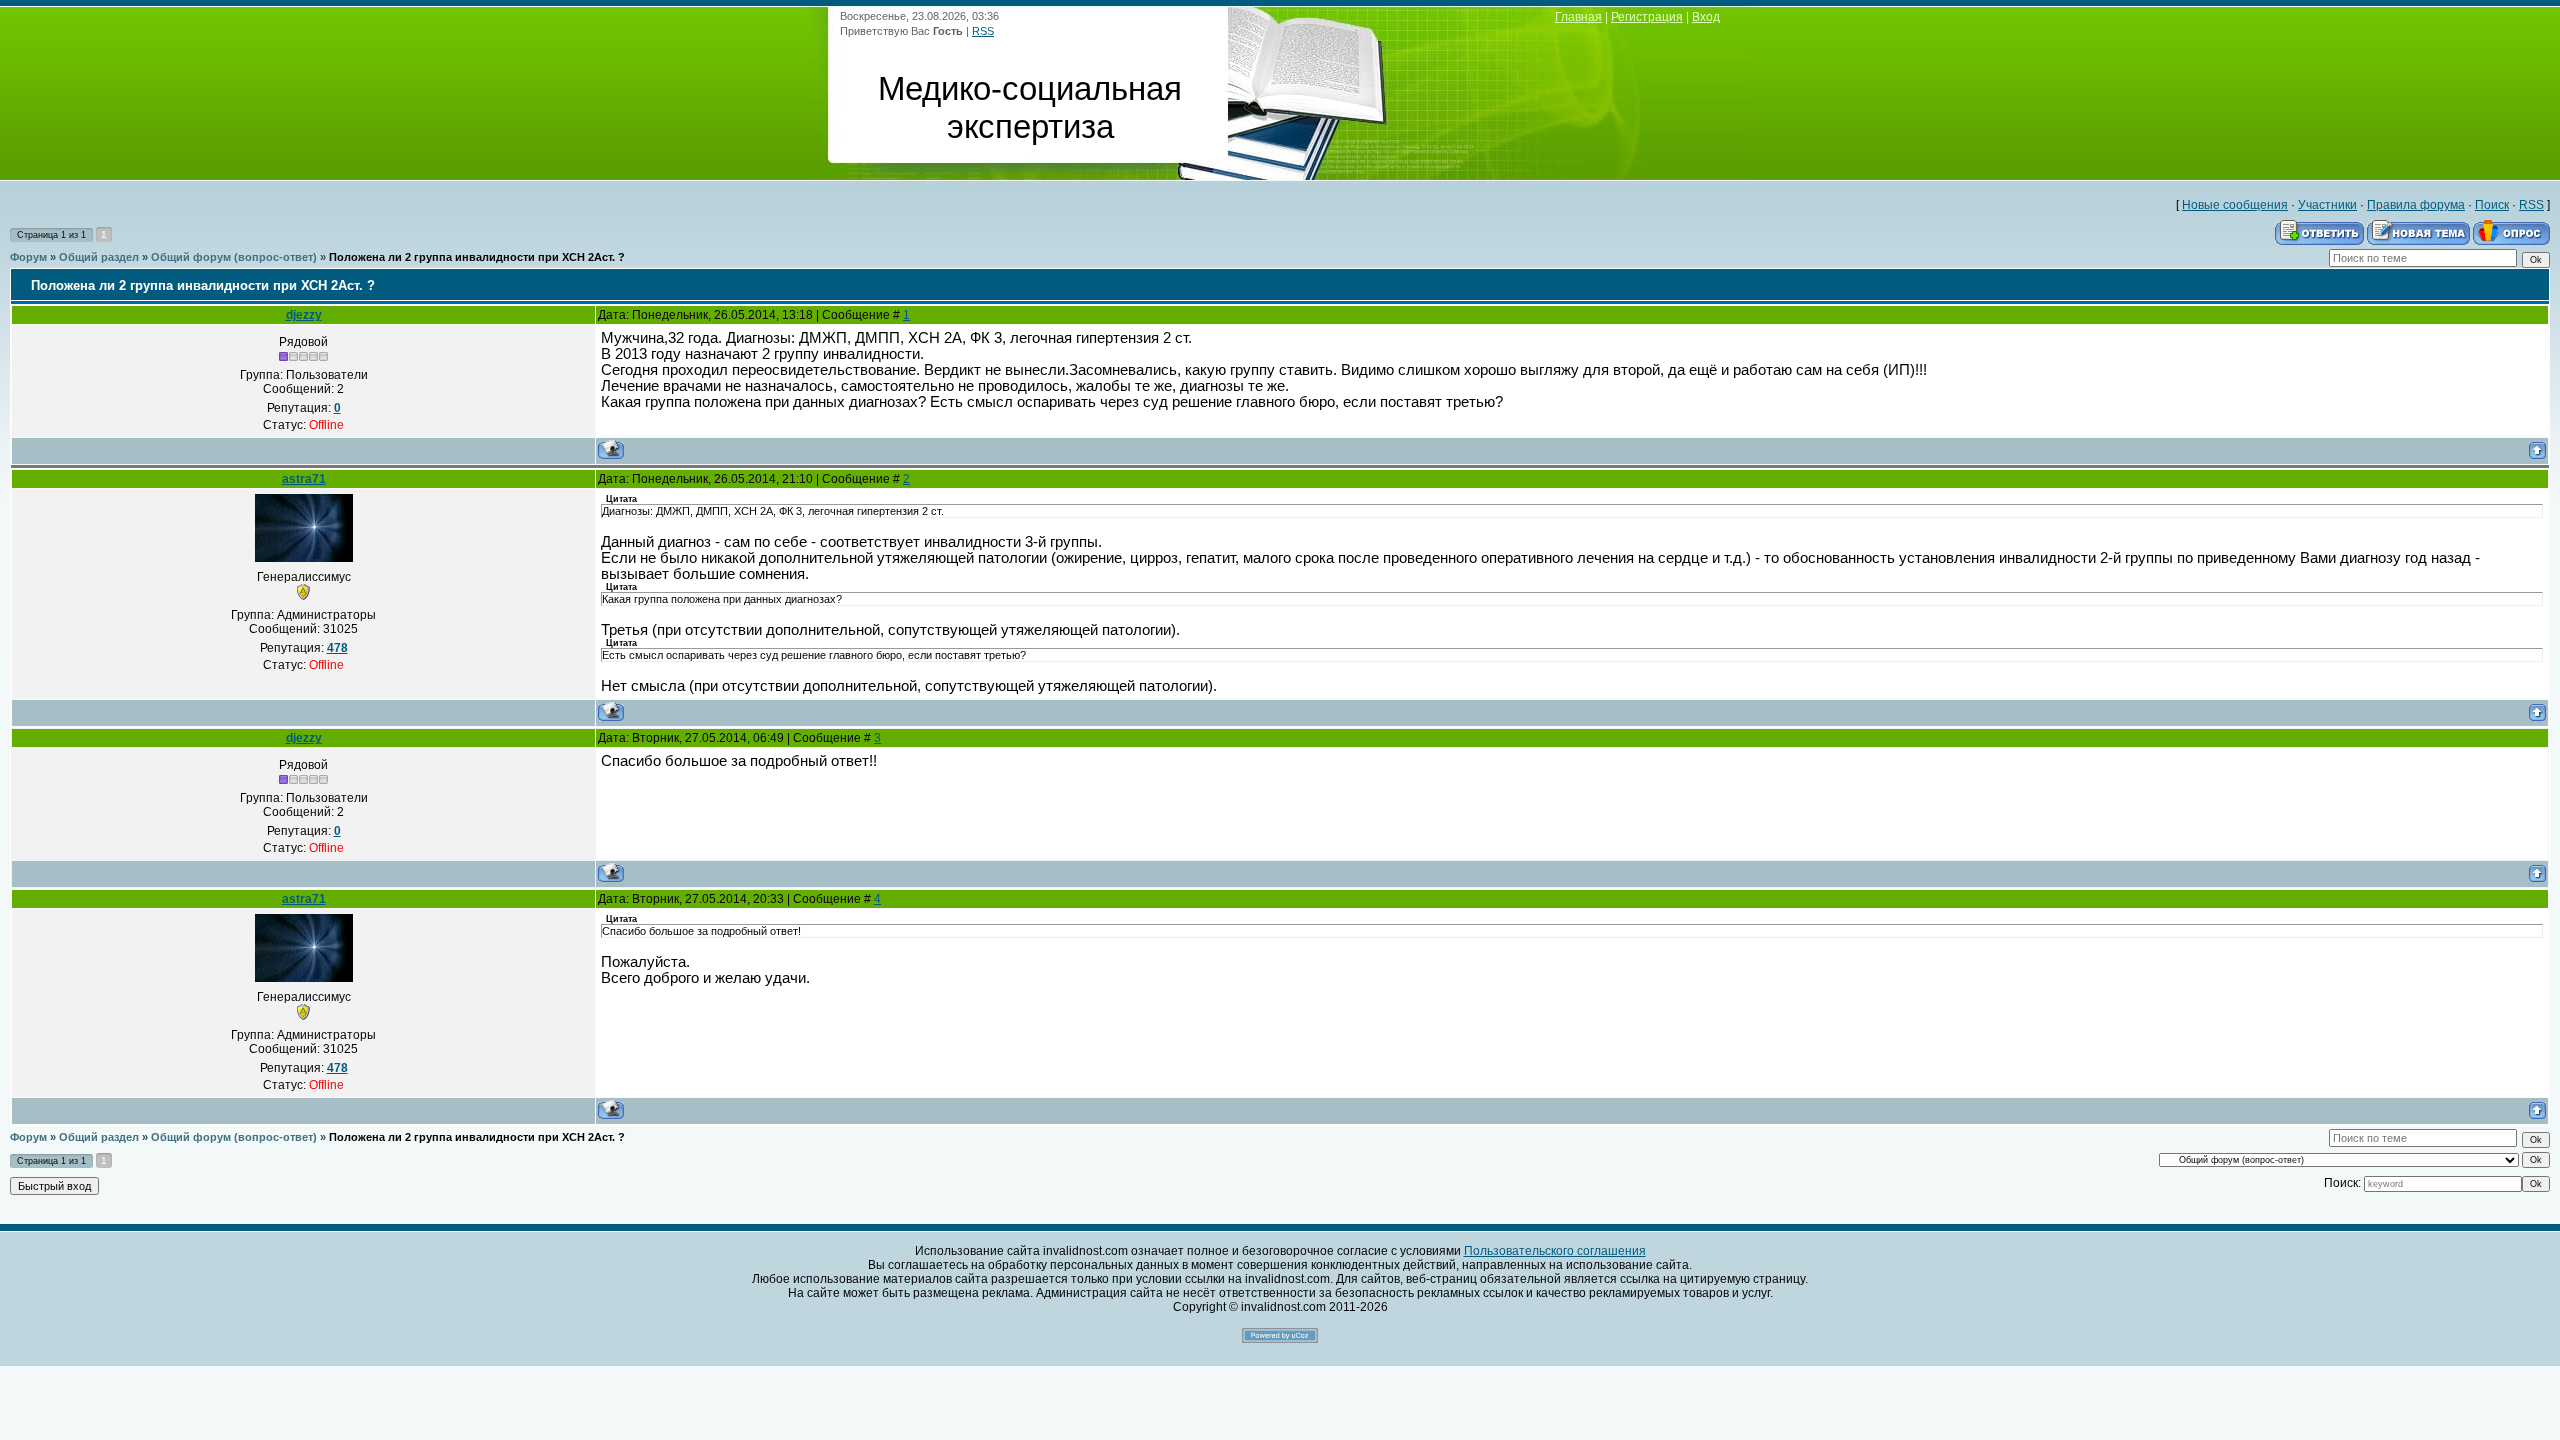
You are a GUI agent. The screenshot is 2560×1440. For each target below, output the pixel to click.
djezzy (304, 315)
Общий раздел (99, 257)
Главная (1578, 17)
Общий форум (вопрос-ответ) (234, 257)
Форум (28, 257)
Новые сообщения (2235, 205)
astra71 (304, 479)
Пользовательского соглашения (1555, 1251)
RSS (983, 31)
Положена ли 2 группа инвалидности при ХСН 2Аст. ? (477, 257)
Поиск (2492, 205)
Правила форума (2416, 205)
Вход (1706, 17)
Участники (2327, 205)
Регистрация (1647, 17)
